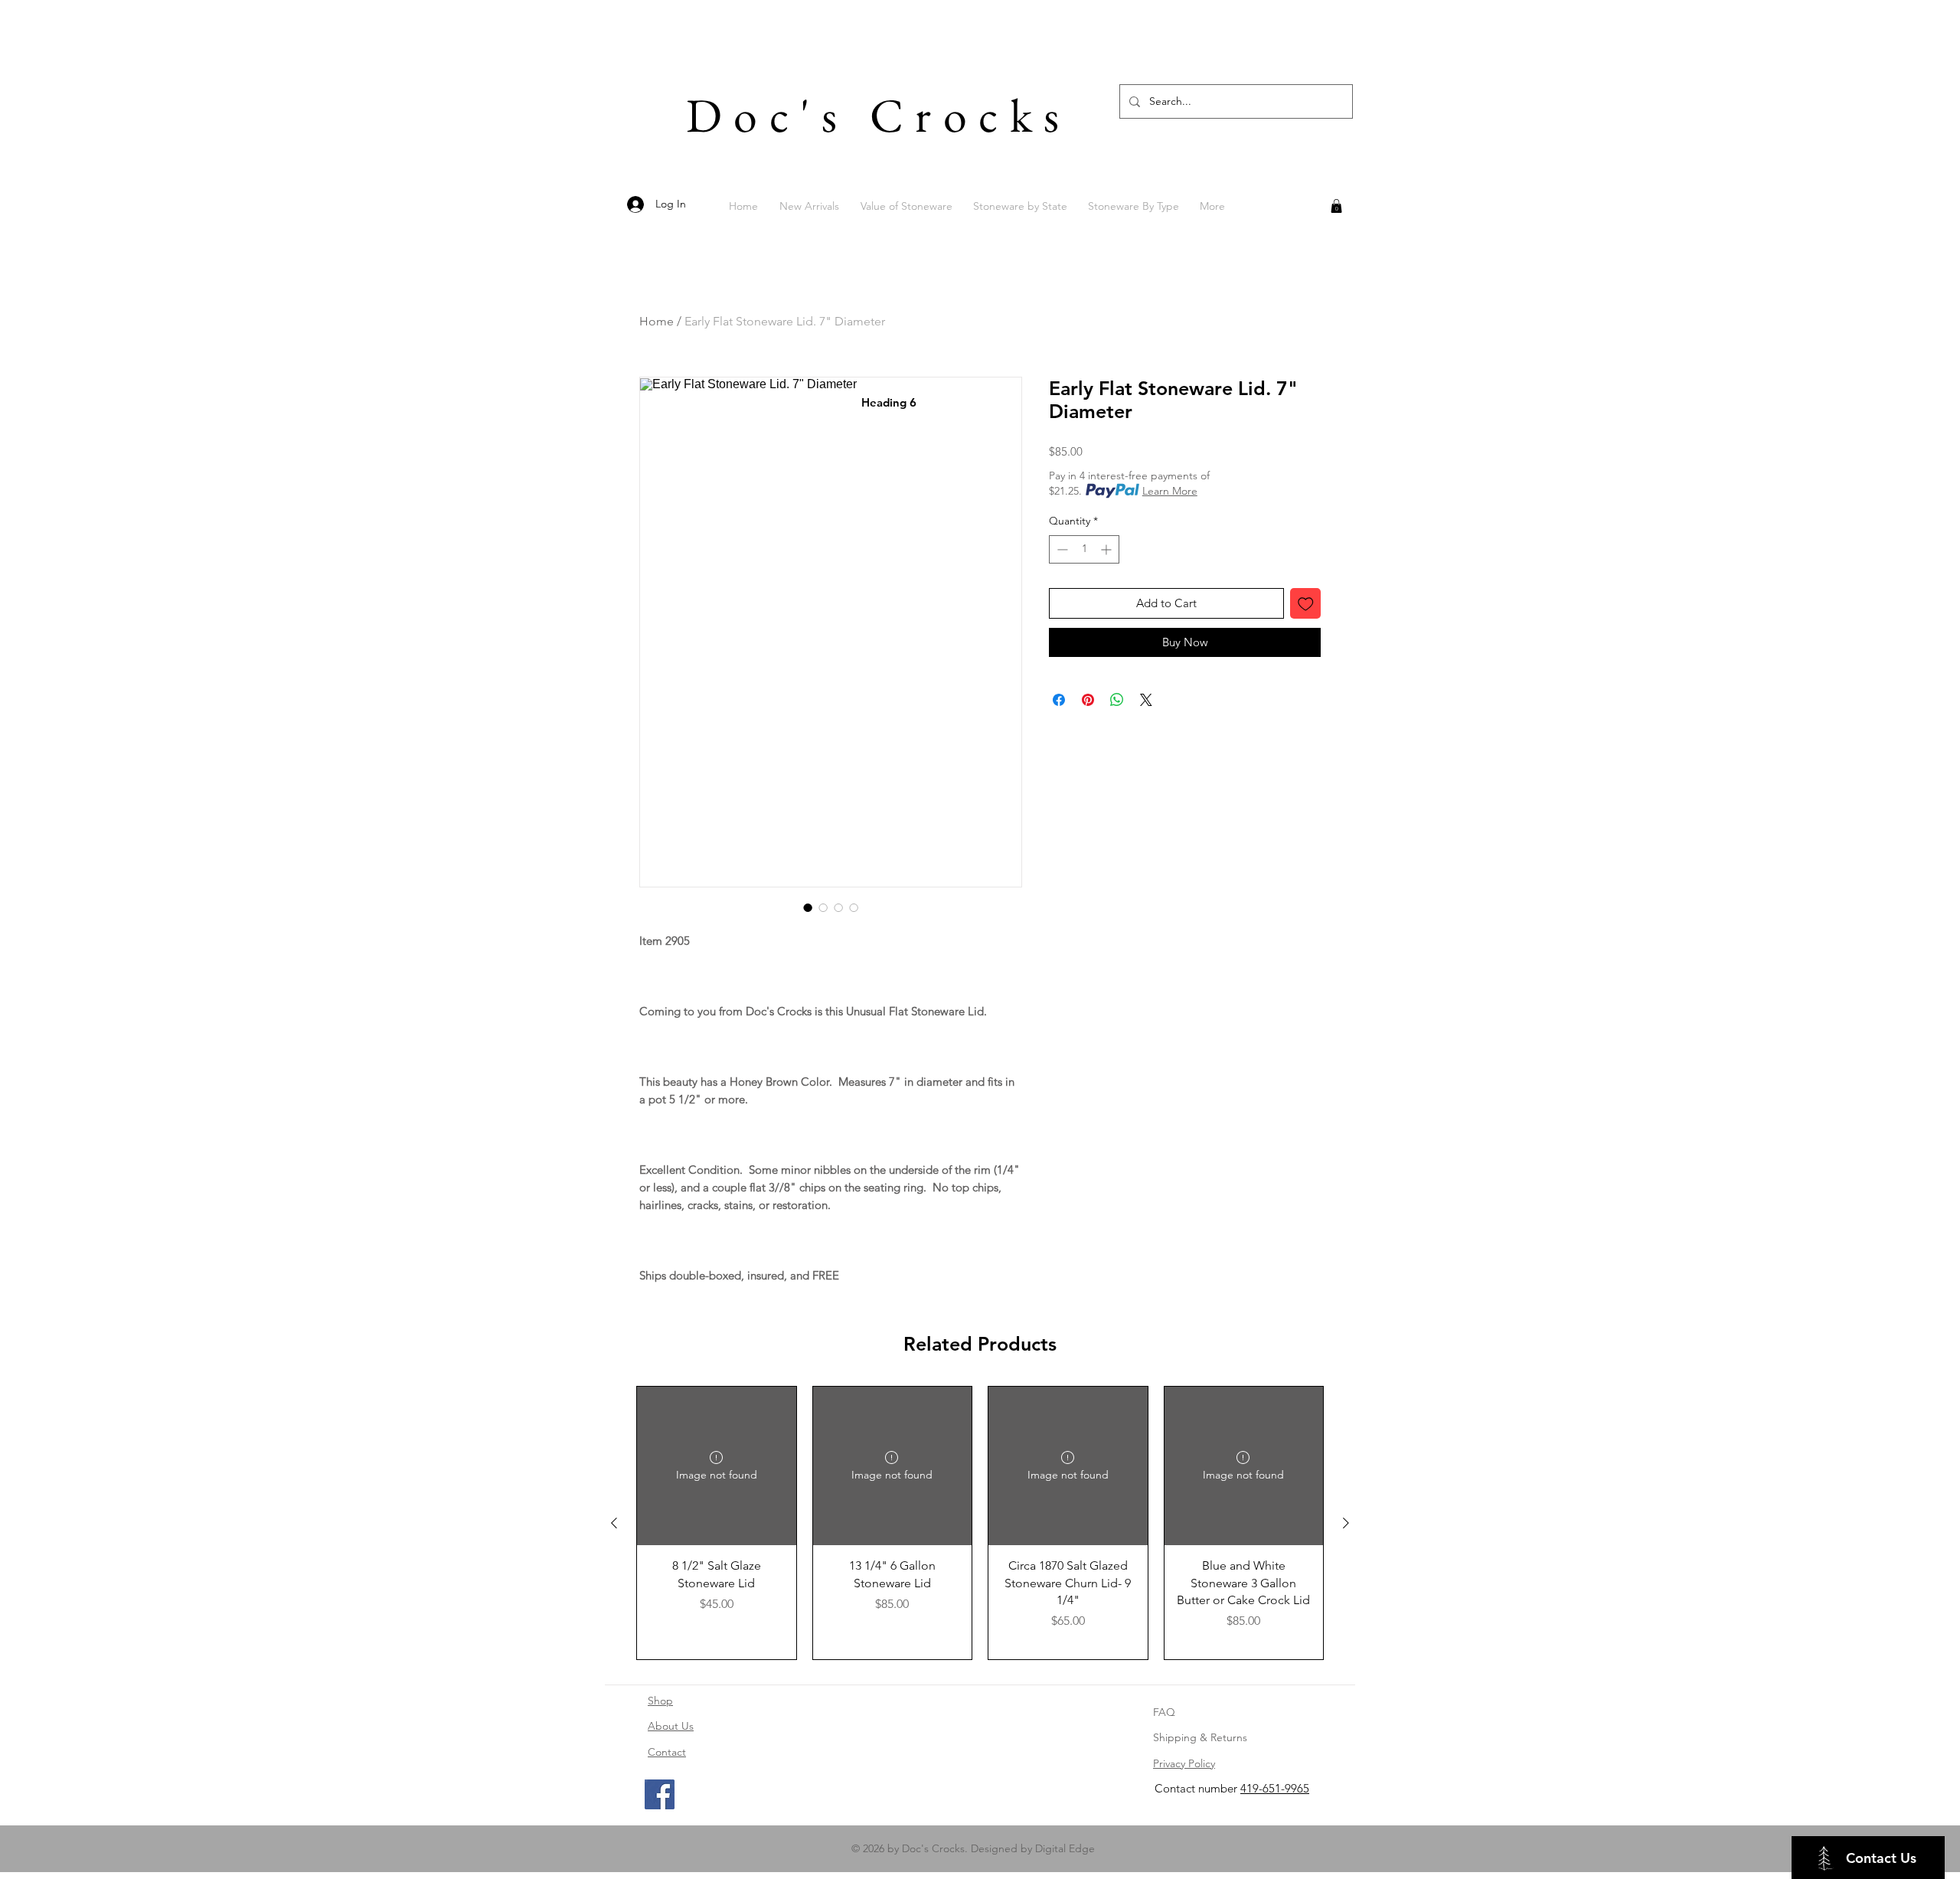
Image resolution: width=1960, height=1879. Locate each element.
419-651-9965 (1275, 1788)
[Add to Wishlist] (1306, 604)
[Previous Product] (614, 1523)
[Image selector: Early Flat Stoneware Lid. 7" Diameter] (808, 907)
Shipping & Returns (1200, 1737)
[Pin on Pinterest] (1088, 700)
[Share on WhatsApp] (1117, 700)
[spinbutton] (1084, 549)
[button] (1336, 206)
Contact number (1197, 1788)
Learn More (1170, 491)
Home (657, 321)
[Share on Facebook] (1059, 700)
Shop (660, 1701)
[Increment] (1107, 549)
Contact (667, 1752)
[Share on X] (1146, 700)
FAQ (1164, 1712)
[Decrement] (1061, 549)
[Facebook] (660, 1794)
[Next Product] (1346, 1523)
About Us (671, 1726)
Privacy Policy (1184, 1763)
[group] (980, 1523)
